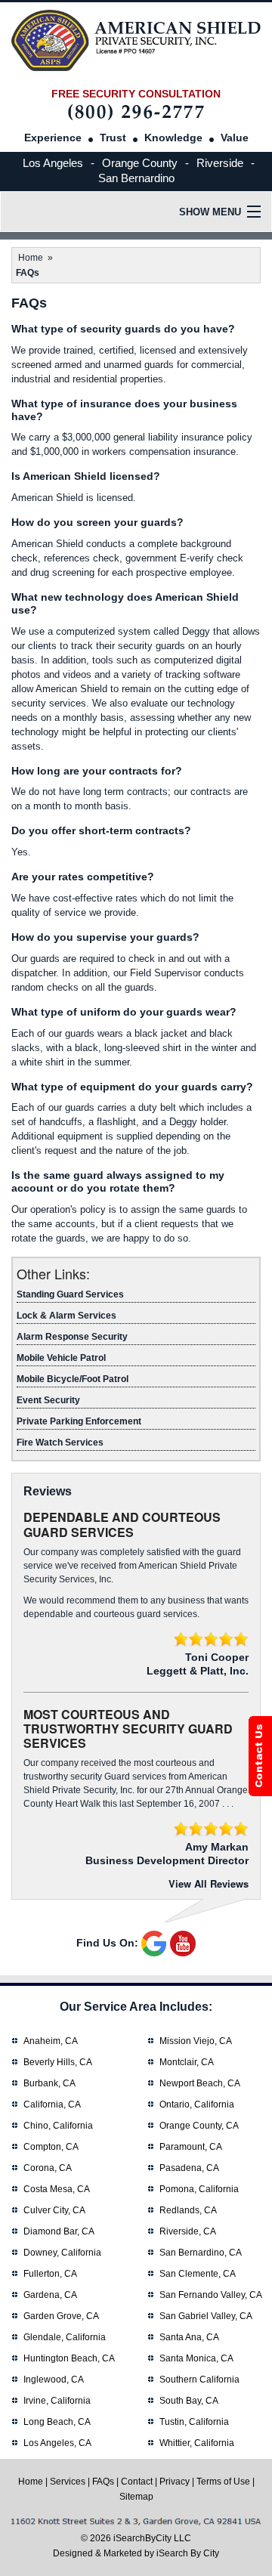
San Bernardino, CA (201, 2253)
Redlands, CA (188, 2210)
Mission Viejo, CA (196, 2041)
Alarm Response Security (72, 1337)
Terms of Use (223, 2482)
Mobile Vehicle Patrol (61, 1358)
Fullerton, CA (50, 2274)
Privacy (175, 2482)
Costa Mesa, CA (57, 2189)
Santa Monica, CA (196, 2358)
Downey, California (62, 2253)
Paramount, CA (191, 2147)
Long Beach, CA (57, 2422)
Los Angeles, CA (57, 2443)
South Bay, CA (189, 2401)
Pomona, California (199, 2189)
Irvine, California (57, 2401)
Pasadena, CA (189, 2168)
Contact (137, 2482)
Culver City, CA (54, 2210)
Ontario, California (197, 2104)
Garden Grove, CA (61, 2316)
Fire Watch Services (60, 1443)
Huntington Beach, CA (69, 2358)
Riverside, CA (188, 2231)
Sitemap (136, 2497)
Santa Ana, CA (189, 2337)
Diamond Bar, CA (59, 2231)
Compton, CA (51, 2147)
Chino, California (58, 2126)
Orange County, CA (199, 2126)
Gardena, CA (50, 2295)
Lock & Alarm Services (66, 1316)
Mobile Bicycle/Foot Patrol (73, 1379)
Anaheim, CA (51, 2041)
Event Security (48, 1400)
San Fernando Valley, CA (211, 2295)
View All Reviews (209, 1883)
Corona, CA (48, 2168)
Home (31, 258)
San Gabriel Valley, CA (206, 2316)
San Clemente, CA (198, 2274)
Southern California (199, 2380)
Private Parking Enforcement (79, 1421)
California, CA (52, 2104)
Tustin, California (194, 2422)
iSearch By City (188, 2553)
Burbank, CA (49, 2083)
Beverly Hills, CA (58, 2062)
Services (68, 2482)
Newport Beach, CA (200, 2083)
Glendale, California (65, 2337)
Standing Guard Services (70, 1294)
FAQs (103, 2482)
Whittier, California (197, 2443)
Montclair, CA (187, 2062)
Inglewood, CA (54, 2380)
